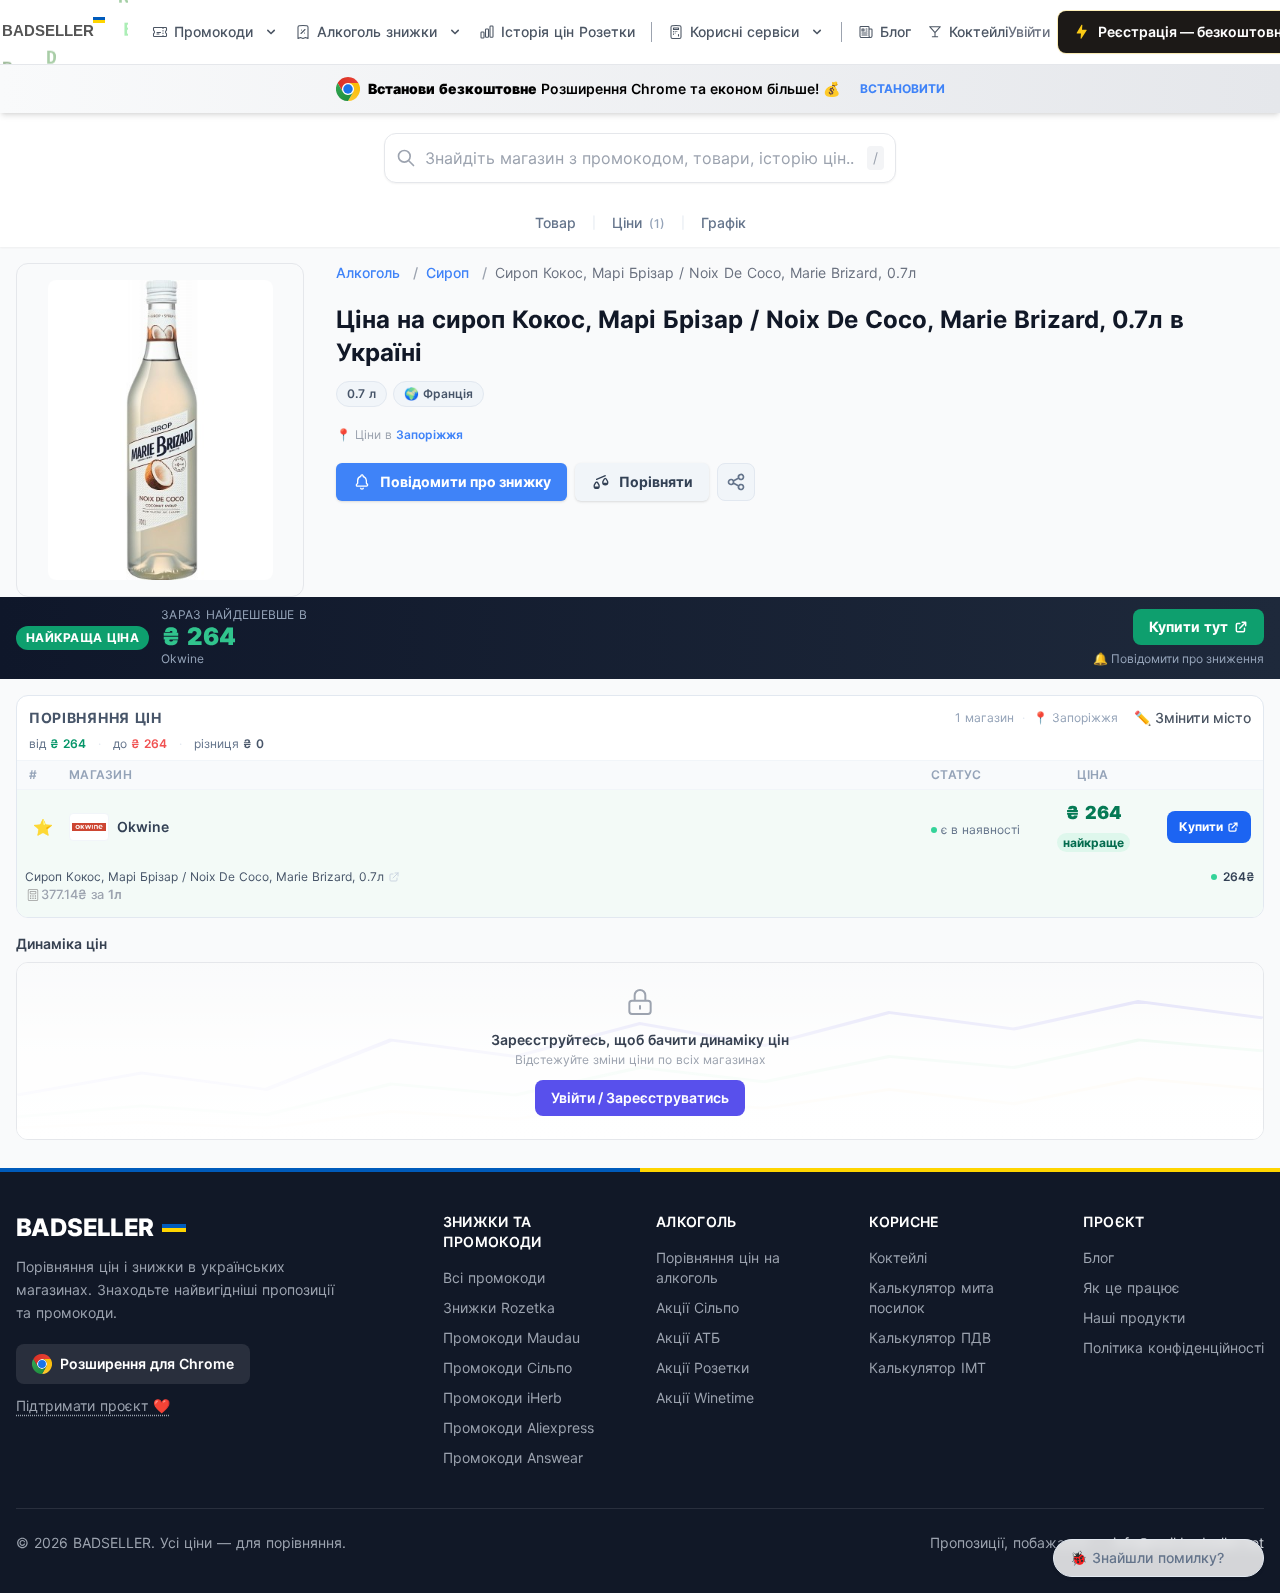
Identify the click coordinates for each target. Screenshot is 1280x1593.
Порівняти (656, 481)
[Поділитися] (736, 482)
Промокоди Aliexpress (518, 1427)
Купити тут (1188, 626)
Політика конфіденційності (1173, 1347)
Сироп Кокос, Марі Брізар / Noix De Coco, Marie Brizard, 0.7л (204, 876)
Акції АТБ (688, 1337)
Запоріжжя (429, 434)
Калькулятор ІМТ (927, 1367)
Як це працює (1131, 1287)
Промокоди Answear (513, 1457)
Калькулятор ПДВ (930, 1337)
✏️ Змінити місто (1192, 717)
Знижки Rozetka (499, 1307)
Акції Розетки (702, 1367)
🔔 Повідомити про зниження (1178, 658)
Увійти (1029, 31)
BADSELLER (85, 1227)
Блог (1098, 1257)
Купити (1201, 826)
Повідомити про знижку (465, 481)
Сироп (456, 272)
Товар (555, 222)
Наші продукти (1134, 1317)
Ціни (638, 222)
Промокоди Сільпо (507, 1367)
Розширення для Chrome (147, 1363)
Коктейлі (898, 1257)
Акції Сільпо (697, 1307)
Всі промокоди (494, 1277)
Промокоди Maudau (511, 1337)
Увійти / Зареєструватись (640, 1097)
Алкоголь (377, 272)
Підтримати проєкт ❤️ (93, 1405)
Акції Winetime (705, 1397)
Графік (723, 222)
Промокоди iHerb (502, 1397)
